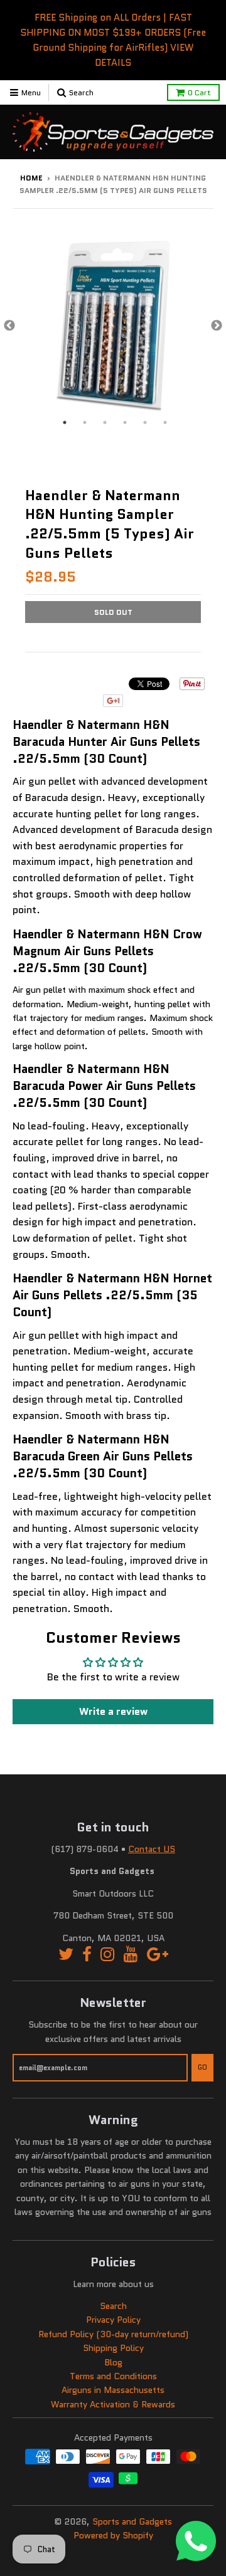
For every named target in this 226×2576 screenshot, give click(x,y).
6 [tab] (165, 422)
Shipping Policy (113, 2348)
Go (202, 2067)
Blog (113, 2362)
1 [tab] (65, 422)
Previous (9, 326)
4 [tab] (125, 422)
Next (217, 326)
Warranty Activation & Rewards (113, 2404)
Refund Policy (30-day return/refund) (113, 2334)
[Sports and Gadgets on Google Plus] (158, 1955)
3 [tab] (105, 422)
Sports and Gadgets (132, 2521)
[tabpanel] (113, 326)
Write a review (113, 1711)
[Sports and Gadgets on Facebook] (87, 1955)
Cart (199, 92)
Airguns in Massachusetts (113, 2390)
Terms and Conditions (113, 2376)
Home (31, 178)
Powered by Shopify (113, 2535)
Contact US (152, 1849)
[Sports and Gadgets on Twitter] (66, 1955)
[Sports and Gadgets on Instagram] (108, 1955)
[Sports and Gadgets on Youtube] (131, 1955)
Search (113, 2306)
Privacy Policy (113, 2320)
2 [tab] (85, 422)
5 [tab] (145, 422)
